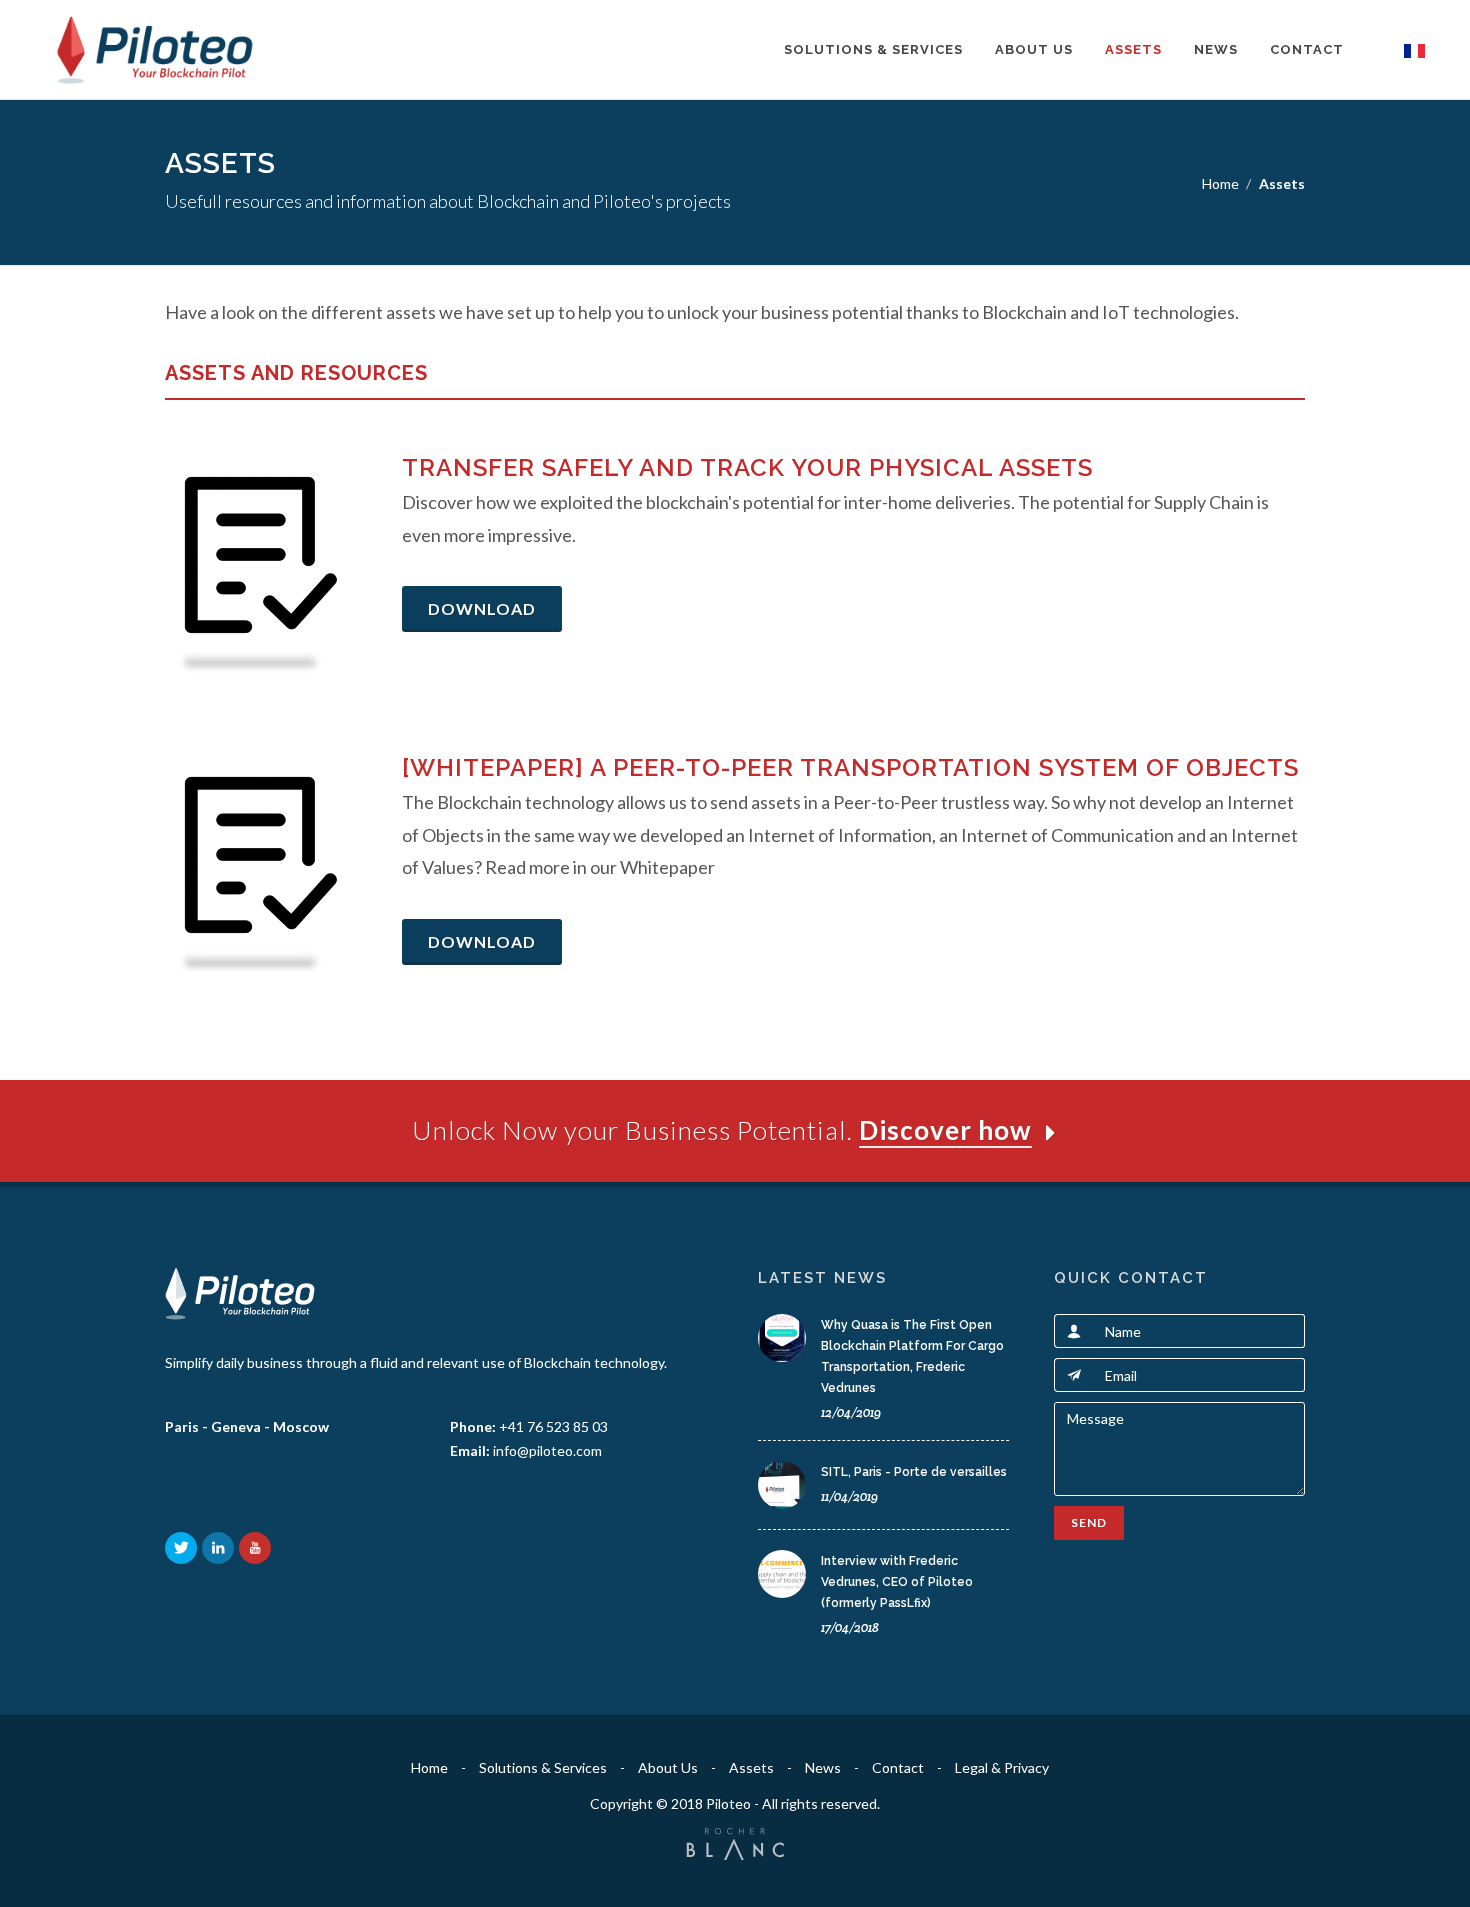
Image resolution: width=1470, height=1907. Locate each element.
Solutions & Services (873, 49)
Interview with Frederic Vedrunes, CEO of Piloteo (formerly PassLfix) (897, 1582)
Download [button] (482, 608)
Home (1220, 183)
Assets (1133, 49)
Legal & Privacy (1002, 1767)
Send (1089, 1522)
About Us (1034, 49)
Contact (1307, 49)
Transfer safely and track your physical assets (747, 467)
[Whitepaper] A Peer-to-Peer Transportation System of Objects (850, 767)
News (1216, 49)
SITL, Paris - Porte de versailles (914, 1472)
